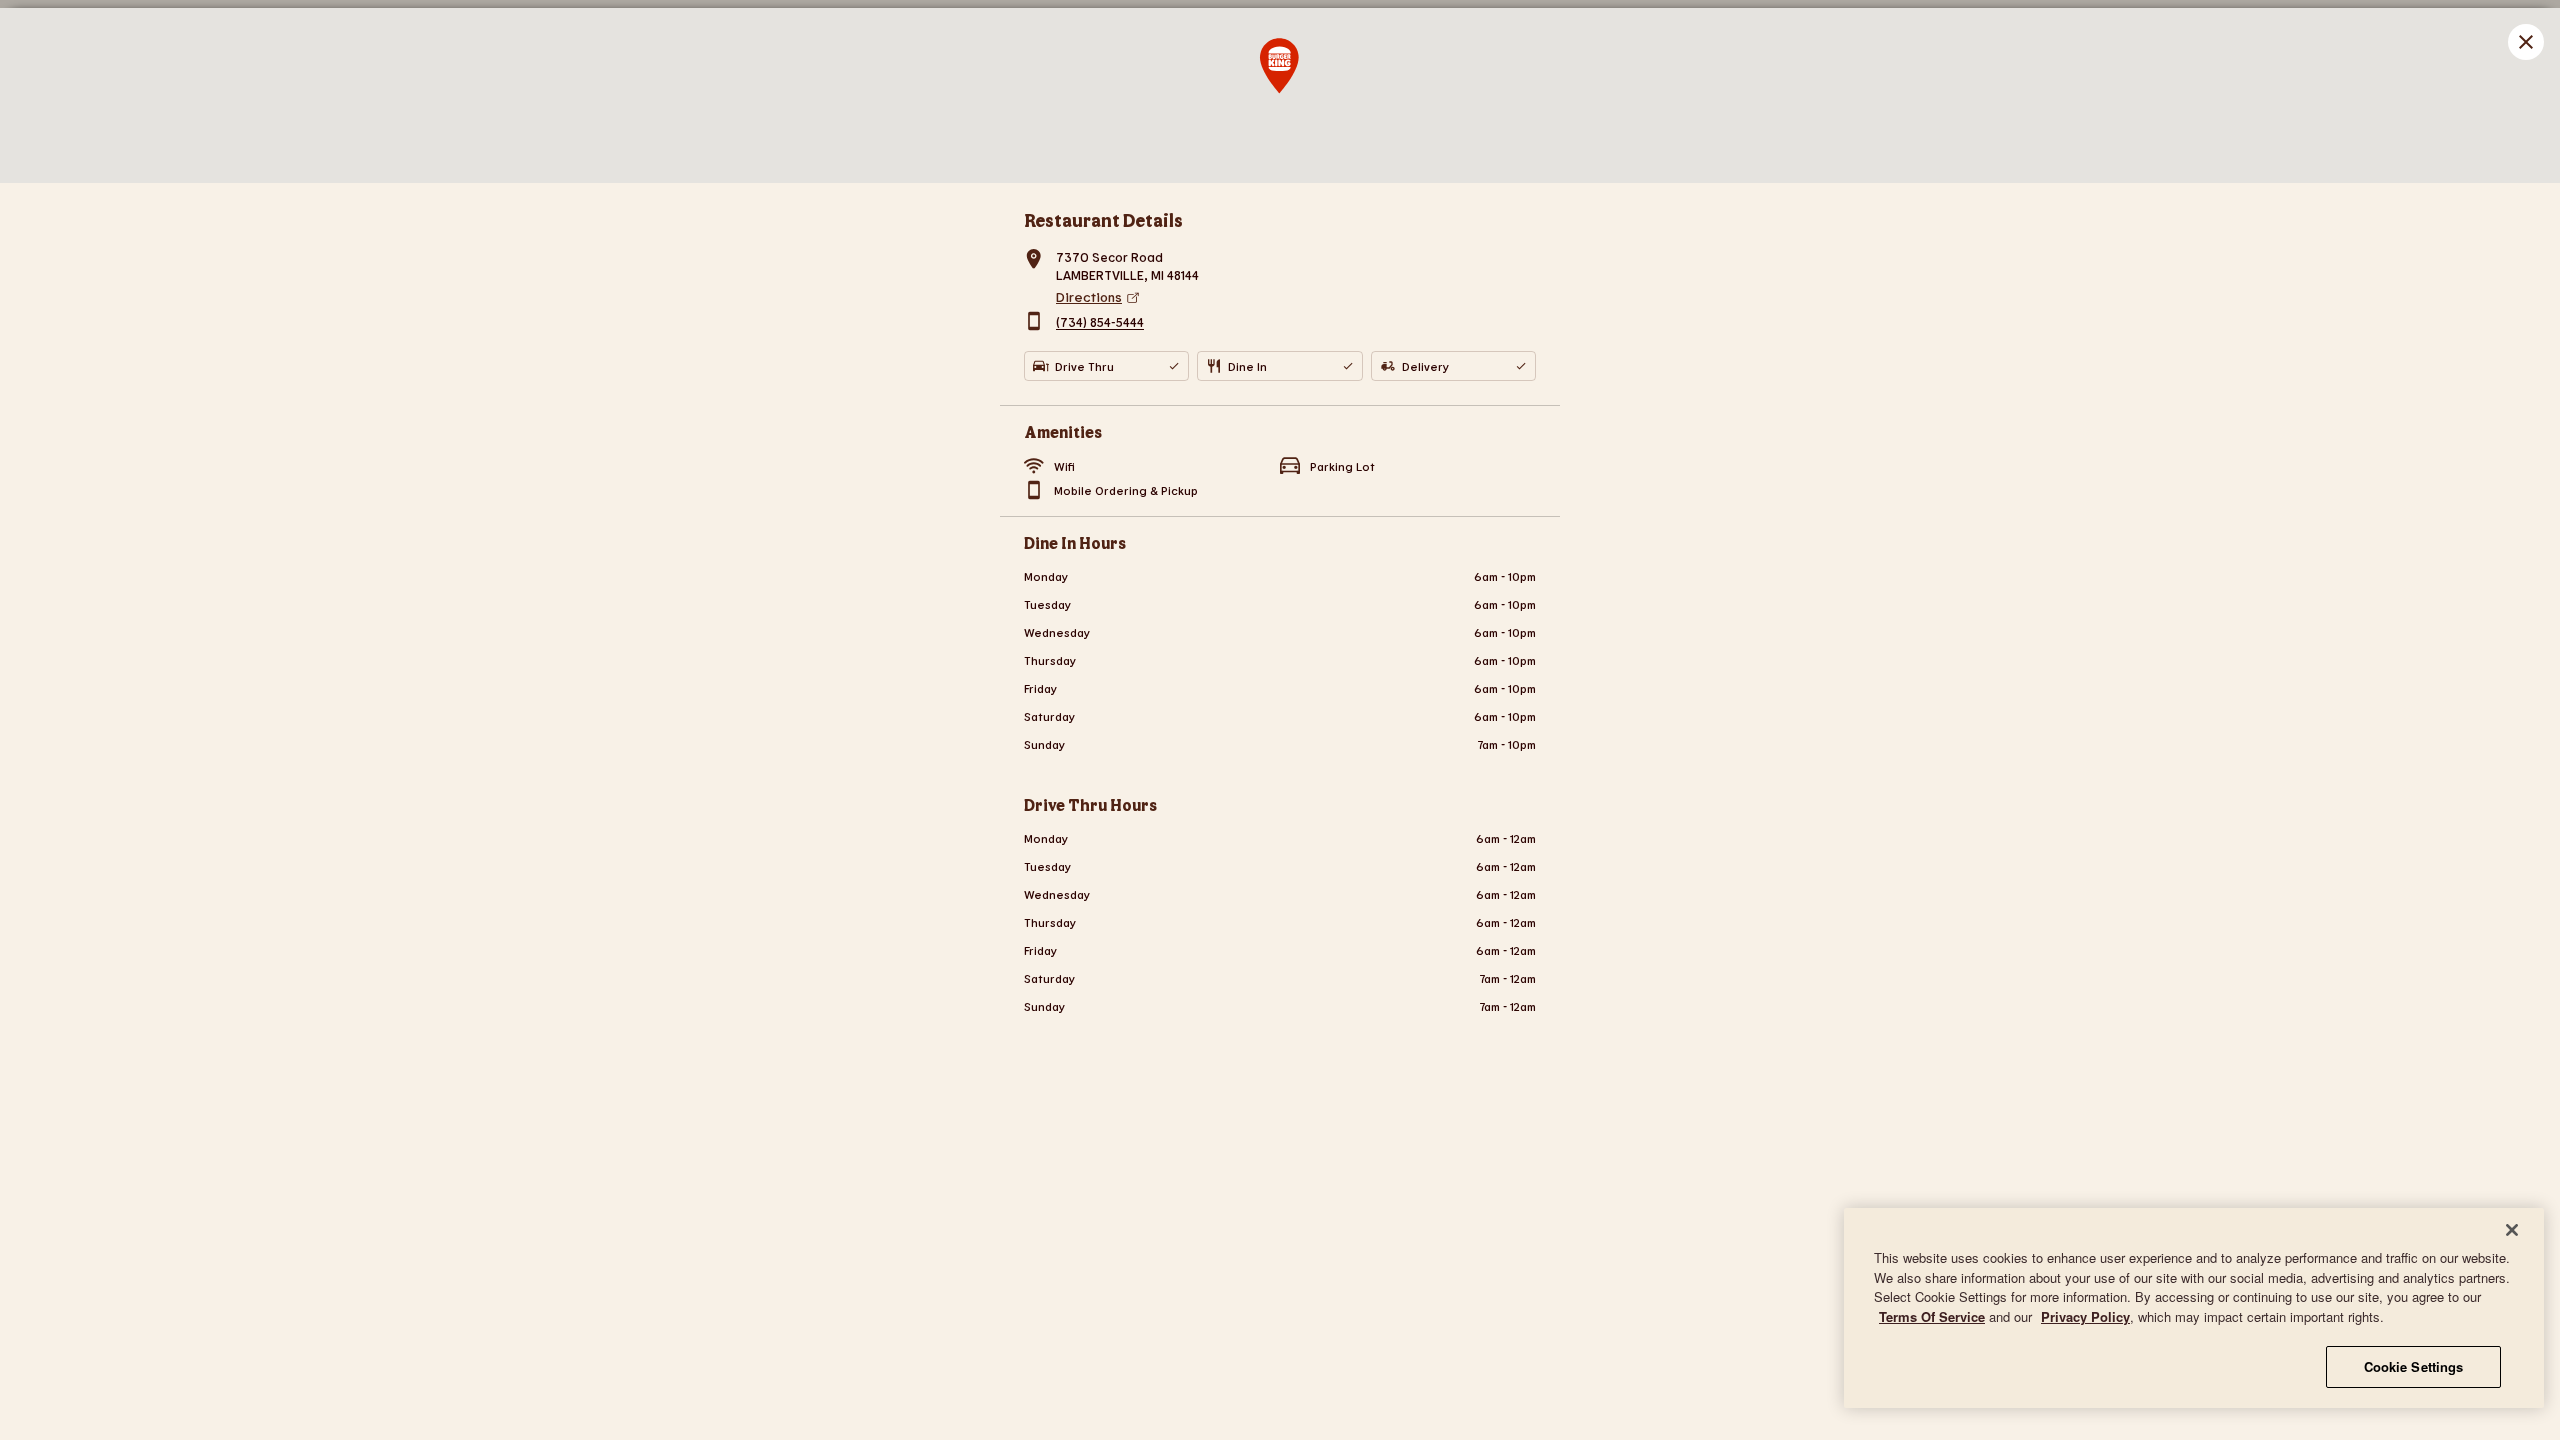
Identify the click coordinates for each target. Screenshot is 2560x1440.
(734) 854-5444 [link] (1100, 323)
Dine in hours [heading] (1075, 542)
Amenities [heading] (1063, 431)
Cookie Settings (2414, 1366)
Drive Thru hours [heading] (1090, 804)
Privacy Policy (2085, 1316)
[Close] (2512, 1230)
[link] (1296, 297)
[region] (2194, 1308)
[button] (2526, 42)
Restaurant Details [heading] (1103, 220)
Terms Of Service (1932, 1316)
